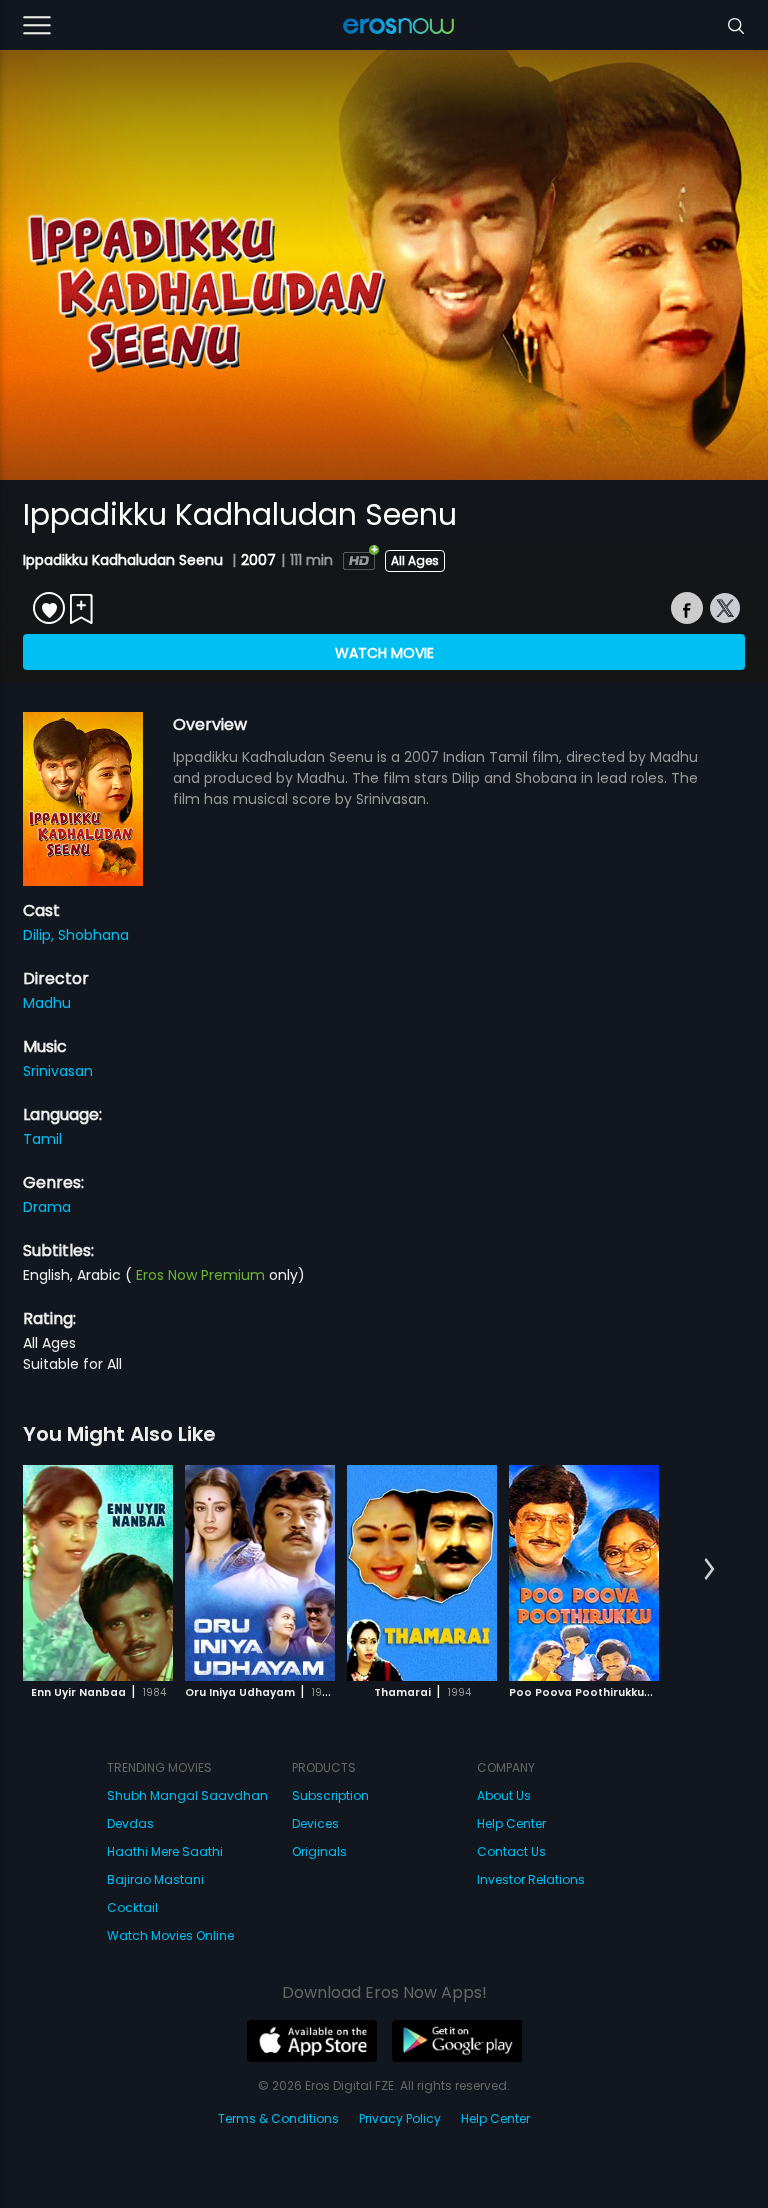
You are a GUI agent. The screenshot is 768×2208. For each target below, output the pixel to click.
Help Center (511, 1823)
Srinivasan (58, 1071)
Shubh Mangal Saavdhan (187, 1795)
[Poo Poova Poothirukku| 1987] (584, 1573)
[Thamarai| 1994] (422, 1573)
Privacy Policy (400, 2118)
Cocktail (132, 1907)
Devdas (130, 1823)
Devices (315, 1823)
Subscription (330, 1795)
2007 (258, 560)
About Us (504, 1795)
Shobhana (93, 935)
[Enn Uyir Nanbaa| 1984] (98, 1573)
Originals (319, 1851)
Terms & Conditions (278, 2118)
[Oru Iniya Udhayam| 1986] (260, 1573)
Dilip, (40, 935)
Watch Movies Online (170, 1935)
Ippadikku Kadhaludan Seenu (125, 560)
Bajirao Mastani (155, 1879)
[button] (709, 1570)
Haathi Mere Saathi (165, 1851)
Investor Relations (531, 1879)
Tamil (42, 1139)
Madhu (47, 1003)
